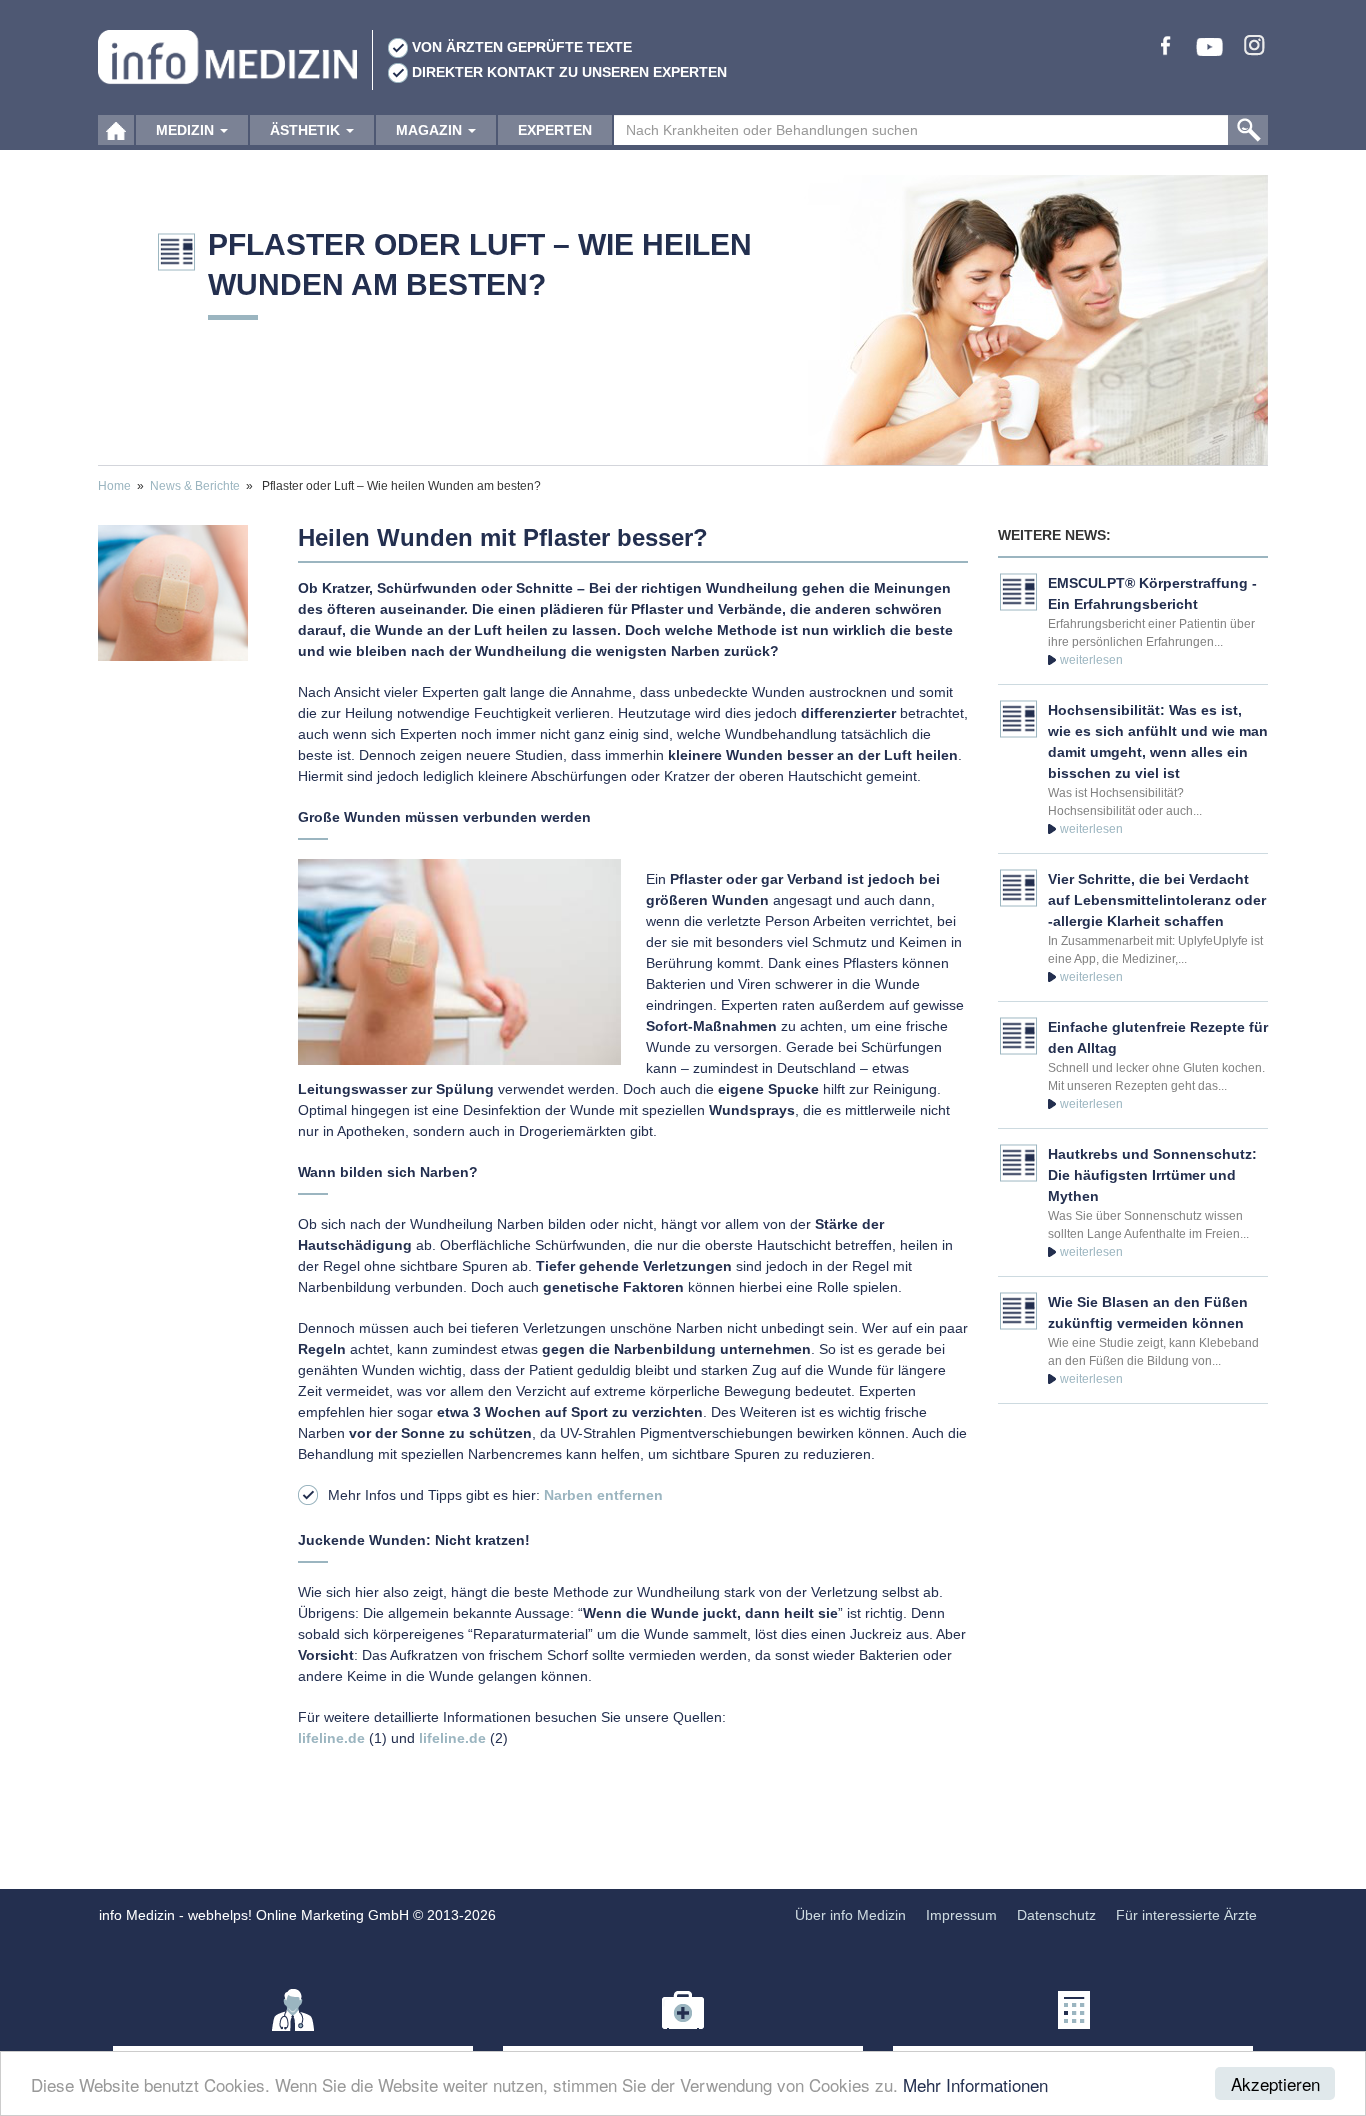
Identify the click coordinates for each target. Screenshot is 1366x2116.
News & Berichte (195, 486)
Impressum (961, 1915)
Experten (555, 130)
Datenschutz (1056, 1915)
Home (114, 486)
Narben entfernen (603, 1495)
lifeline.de (331, 1738)
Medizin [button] (187, 130)
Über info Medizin (850, 1915)
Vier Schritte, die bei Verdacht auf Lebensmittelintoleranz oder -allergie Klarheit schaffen (1157, 900)
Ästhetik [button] (307, 130)
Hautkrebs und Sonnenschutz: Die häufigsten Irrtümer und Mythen (1152, 1175)
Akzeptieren (1275, 2083)
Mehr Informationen (975, 2084)
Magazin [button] (431, 130)
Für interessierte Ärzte (1186, 1915)
